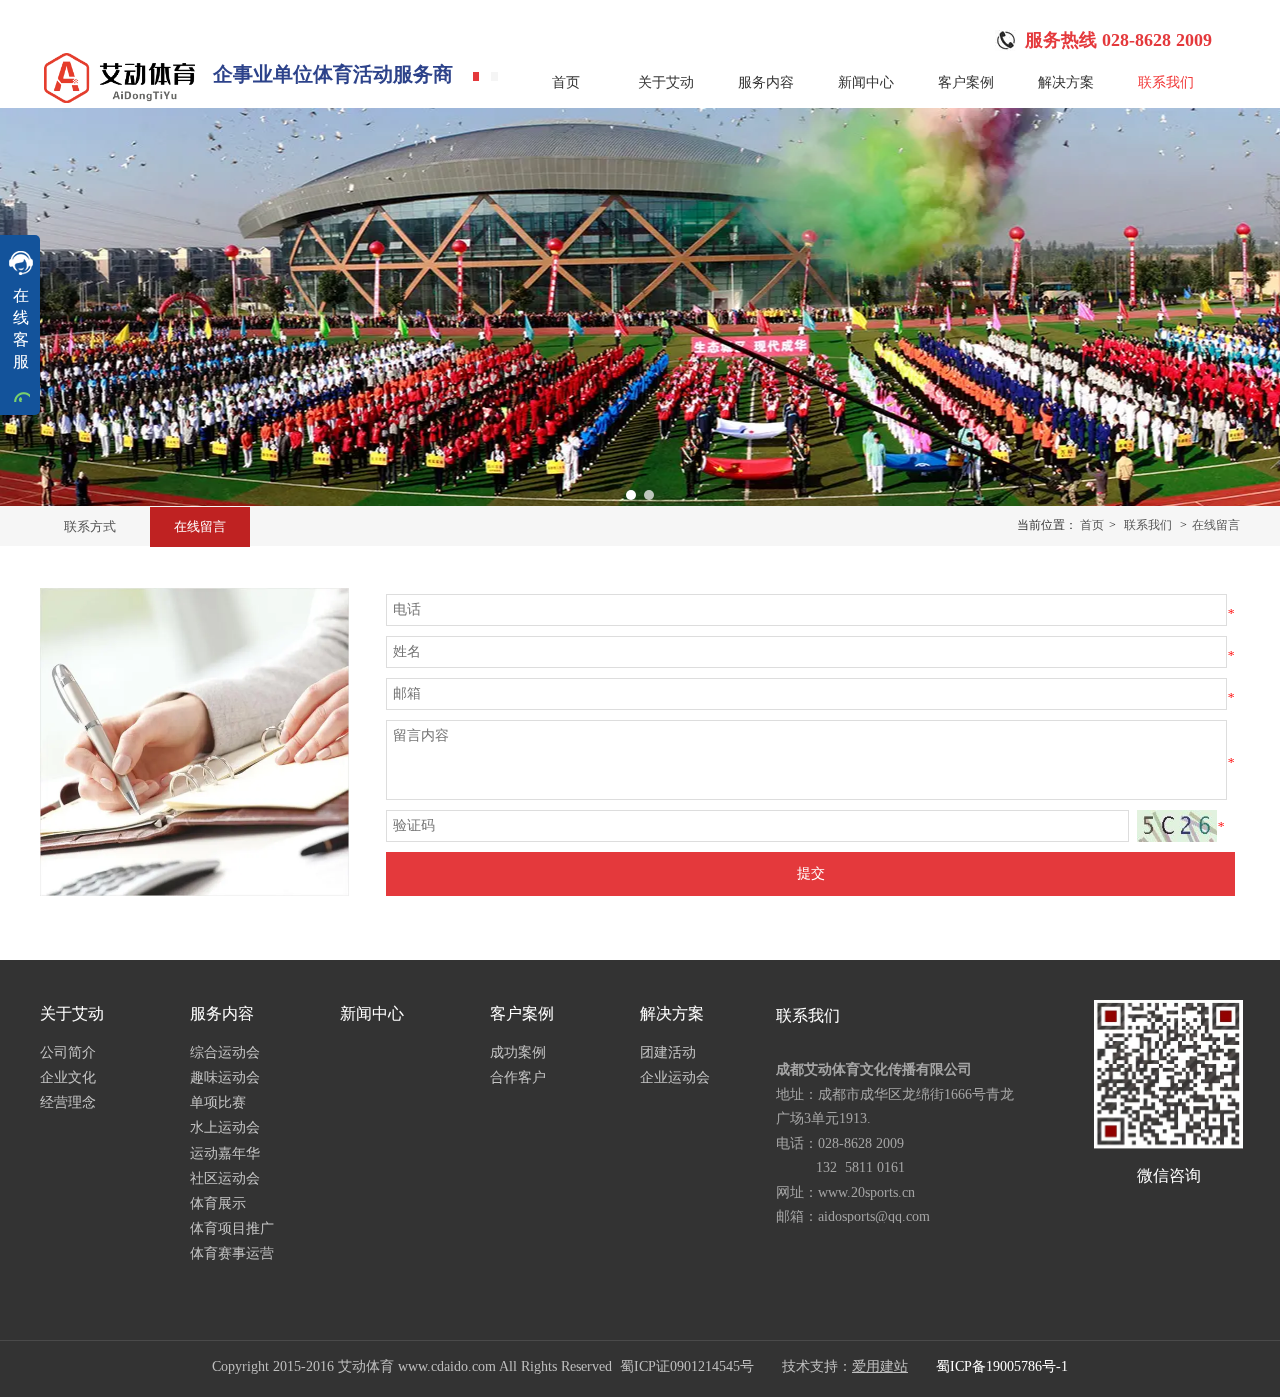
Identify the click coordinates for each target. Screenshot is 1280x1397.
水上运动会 (225, 1127)
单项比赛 (218, 1102)
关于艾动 (72, 1013)
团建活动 (668, 1052)
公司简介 (68, 1052)
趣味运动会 (225, 1077)
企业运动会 (675, 1077)
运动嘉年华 (225, 1153)
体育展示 (218, 1203)
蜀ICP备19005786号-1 (1002, 1366)
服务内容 (222, 1013)
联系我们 (1148, 525)
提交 (811, 873)
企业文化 (68, 1077)
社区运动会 (225, 1178)
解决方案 (672, 1013)
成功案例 (518, 1052)
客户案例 (522, 1013)
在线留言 (1216, 525)
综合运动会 (225, 1052)
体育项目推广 (232, 1228)
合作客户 (518, 1077)
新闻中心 (372, 1013)
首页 (1092, 525)
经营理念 (68, 1102)
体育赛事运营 (232, 1253)
